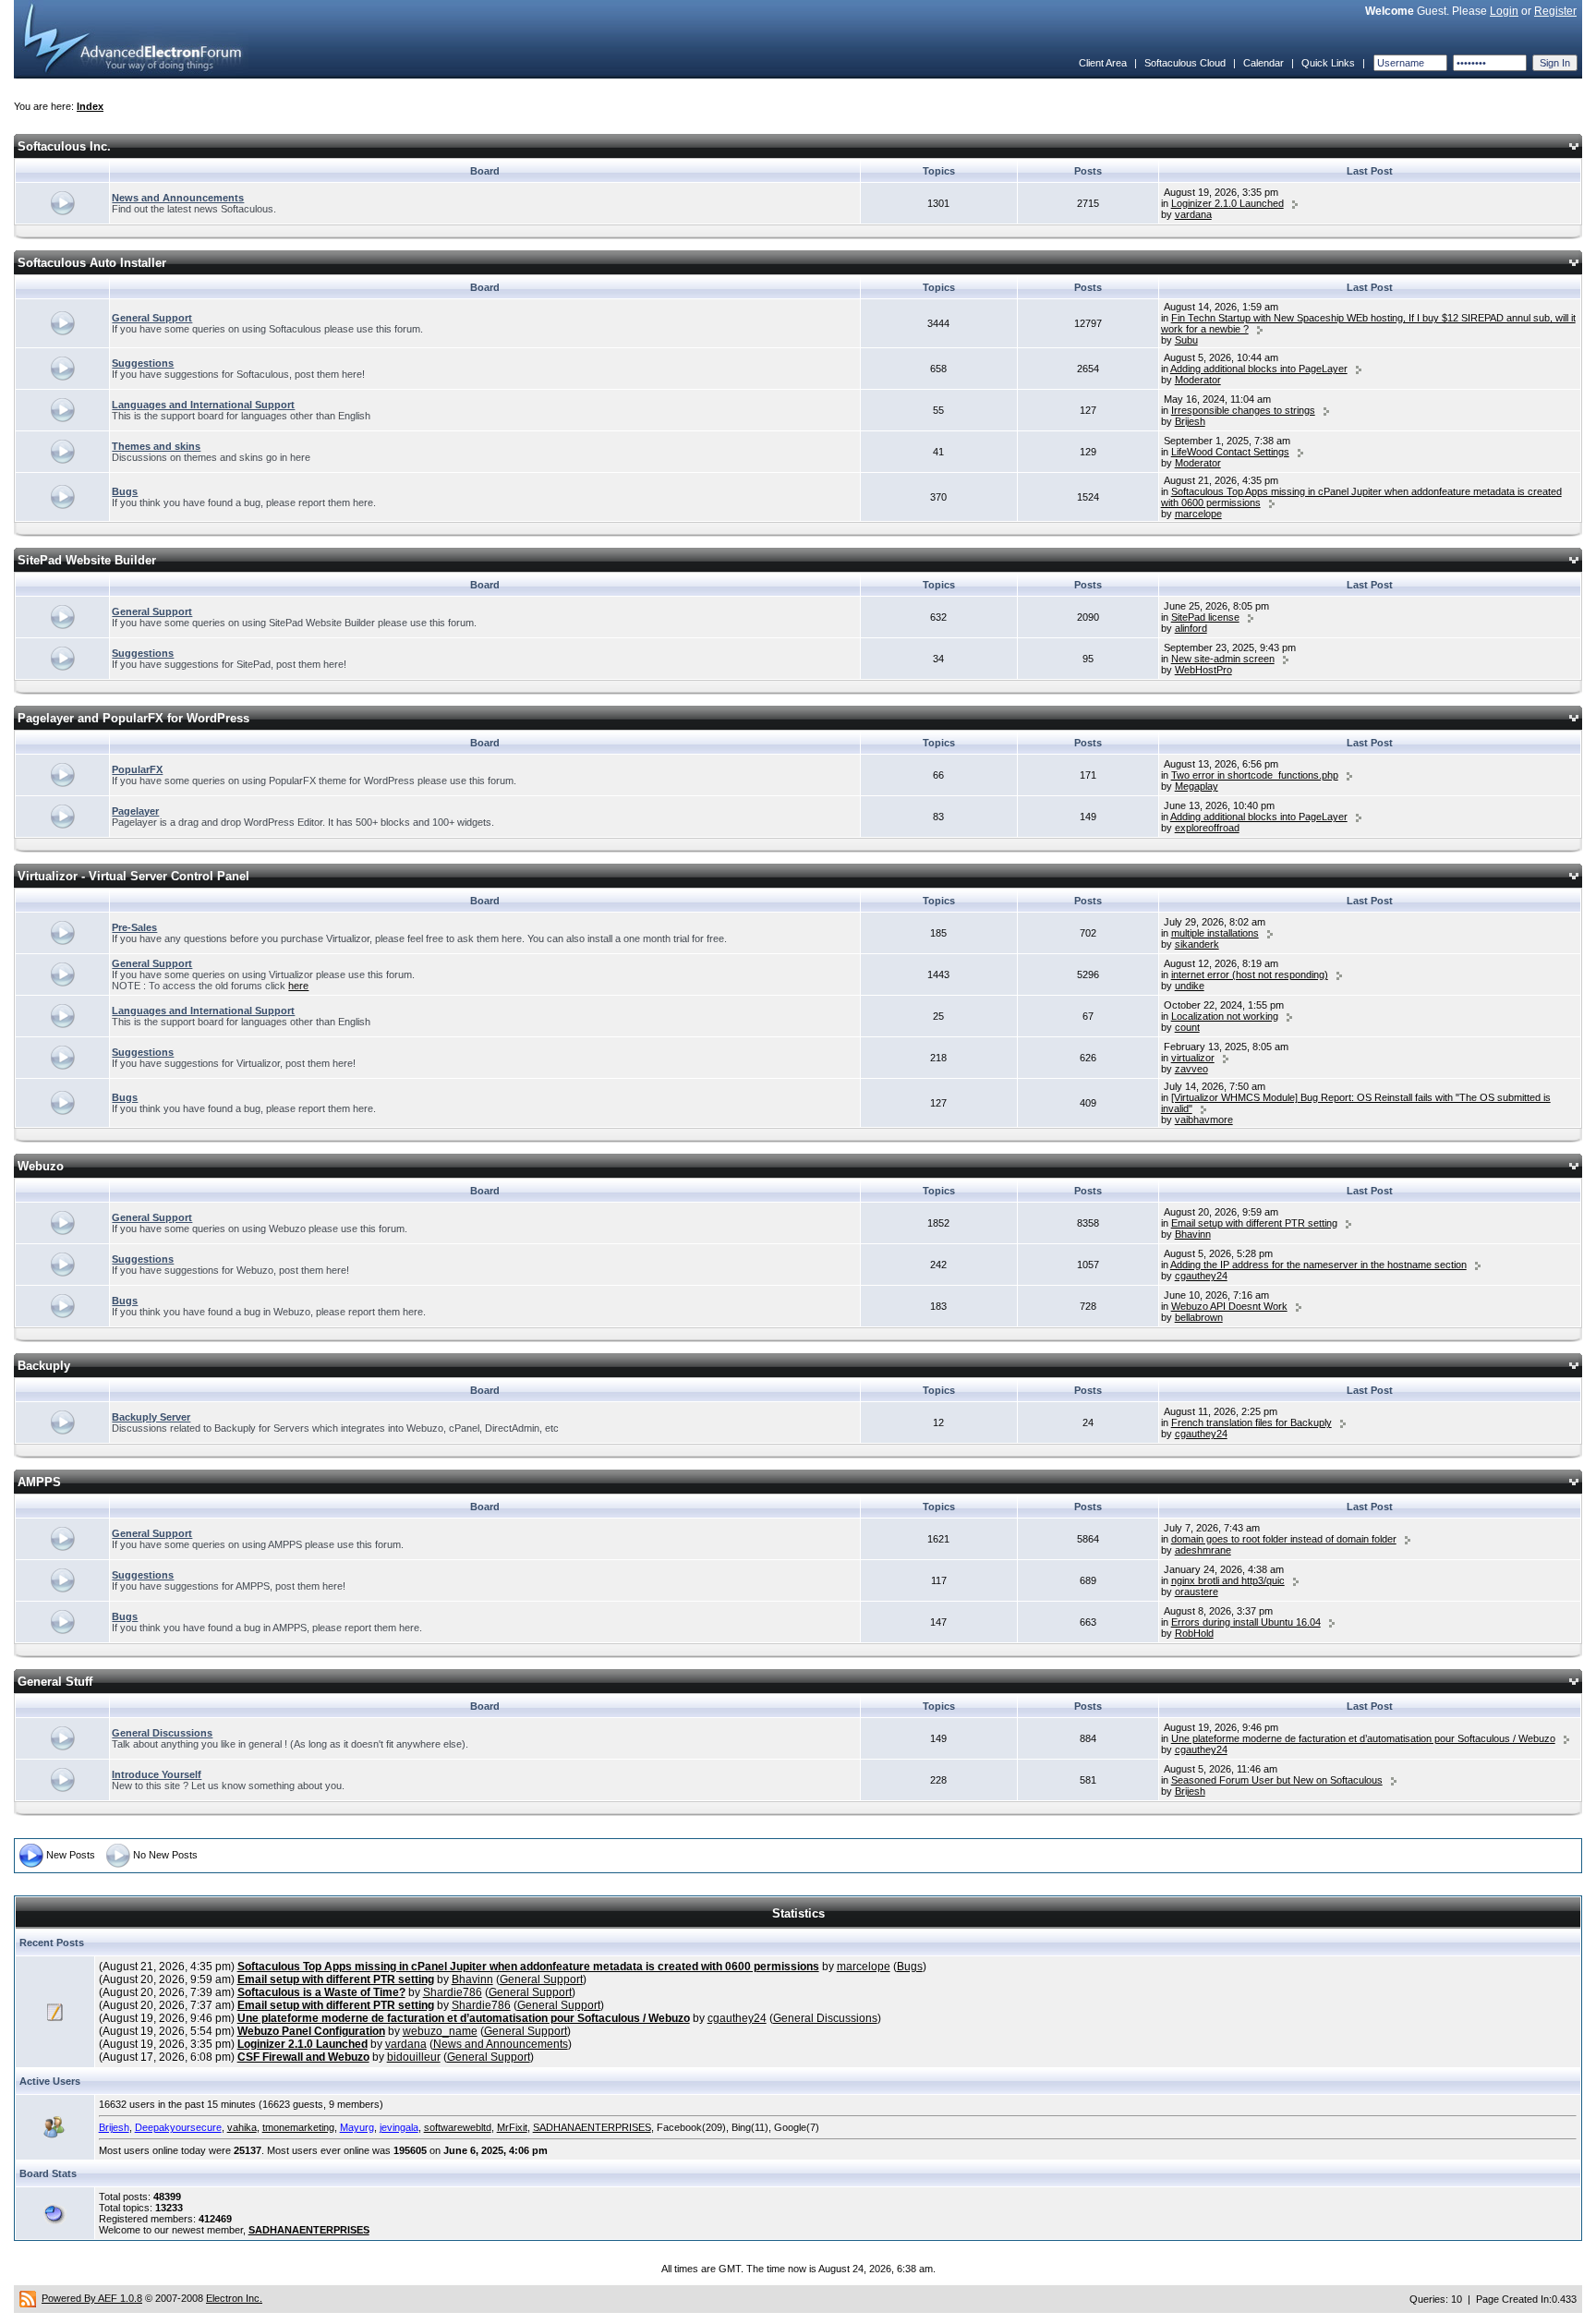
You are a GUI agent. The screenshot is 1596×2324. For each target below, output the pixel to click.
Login (1504, 11)
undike (1190, 986)
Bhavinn (1193, 1234)
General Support (152, 318)
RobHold (1194, 1633)
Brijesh (1190, 421)
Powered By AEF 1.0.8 (92, 2298)
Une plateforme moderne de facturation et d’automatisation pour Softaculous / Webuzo (1363, 1738)
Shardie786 (453, 1992)
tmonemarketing (298, 2127)
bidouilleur (414, 2057)
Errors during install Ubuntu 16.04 (1246, 1622)
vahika (242, 2127)
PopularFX (137, 769)
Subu (1186, 340)
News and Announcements (178, 198)
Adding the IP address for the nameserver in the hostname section (1318, 1265)
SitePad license (1205, 617)
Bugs (125, 491)
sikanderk (1197, 944)
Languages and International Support (203, 405)
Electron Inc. (234, 2298)
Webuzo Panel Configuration (311, 2031)
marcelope (1198, 514)
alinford (1191, 628)
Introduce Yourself (157, 1774)
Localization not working (1225, 1016)
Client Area (1103, 63)
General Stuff (55, 1682)
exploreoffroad (1207, 828)
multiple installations (1215, 933)
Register (1555, 11)
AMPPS (39, 1482)
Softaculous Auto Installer (92, 263)
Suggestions (143, 363)
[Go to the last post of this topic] (1295, 203)
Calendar (1263, 63)
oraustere (1197, 1592)
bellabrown (1199, 1317)
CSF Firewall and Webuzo (303, 2057)
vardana (1193, 214)
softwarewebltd (458, 2127)
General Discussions (162, 1733)
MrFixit (512, 2127)
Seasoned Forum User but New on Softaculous (1277, 1780)
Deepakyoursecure (178, 2127)
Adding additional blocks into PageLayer (1259, 369)
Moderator (1198, 380)
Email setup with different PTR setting (1254, 1223)
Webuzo (41, 1166)
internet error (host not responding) (1250, 974)
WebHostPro (1203, 670)
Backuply (44, 1366)
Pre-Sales (134, 927)
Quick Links (1328, 63)
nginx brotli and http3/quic (1228, 1580)
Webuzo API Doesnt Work (1229, 1306)
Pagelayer (135, 811)
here (298, 986)
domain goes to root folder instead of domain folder (1284, 1539)
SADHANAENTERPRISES (592, 2127)
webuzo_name (440, 2031)
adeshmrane (1203, 1550)
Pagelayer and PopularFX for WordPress (133, 718)
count (1187, 1027)
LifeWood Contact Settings (1230, 452)
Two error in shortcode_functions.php (1255, 775)
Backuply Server (151, 1417)
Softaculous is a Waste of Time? (321, 1992)
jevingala (399, 2127)
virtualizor (1193, 1058)
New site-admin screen (1223, 659)
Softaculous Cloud (1185, 63)
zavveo (1191, 1069)
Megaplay (1197, 786)
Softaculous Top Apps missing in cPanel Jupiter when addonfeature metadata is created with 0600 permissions (528, 1967)
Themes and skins (156, 446)
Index (90, 106)
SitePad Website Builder (87, 560)
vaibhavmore (1204, 1120)
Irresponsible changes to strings (1243, 410)
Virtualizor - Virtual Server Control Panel (133, 876)
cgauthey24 (1201, 1276)
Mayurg (357, 2127)
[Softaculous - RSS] (28, 2298)
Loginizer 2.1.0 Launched (1227, 203)
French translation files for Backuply (1251, 1422)
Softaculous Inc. (64, 146)
